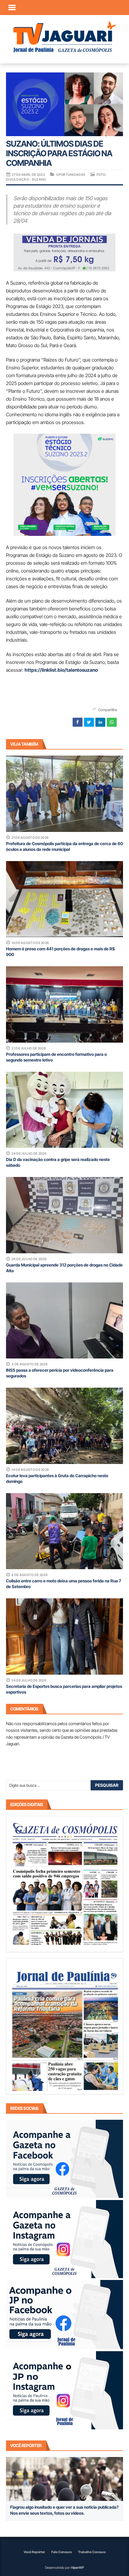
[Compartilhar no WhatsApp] (112, 722)
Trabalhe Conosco (92, 2552)
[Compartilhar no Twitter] (89, 722)
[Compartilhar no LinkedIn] (100, 722)
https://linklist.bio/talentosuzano (61, 670)
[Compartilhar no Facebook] (78, 722)
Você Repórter (34, 2552)
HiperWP (77, 2568)
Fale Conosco (61, 2552)
